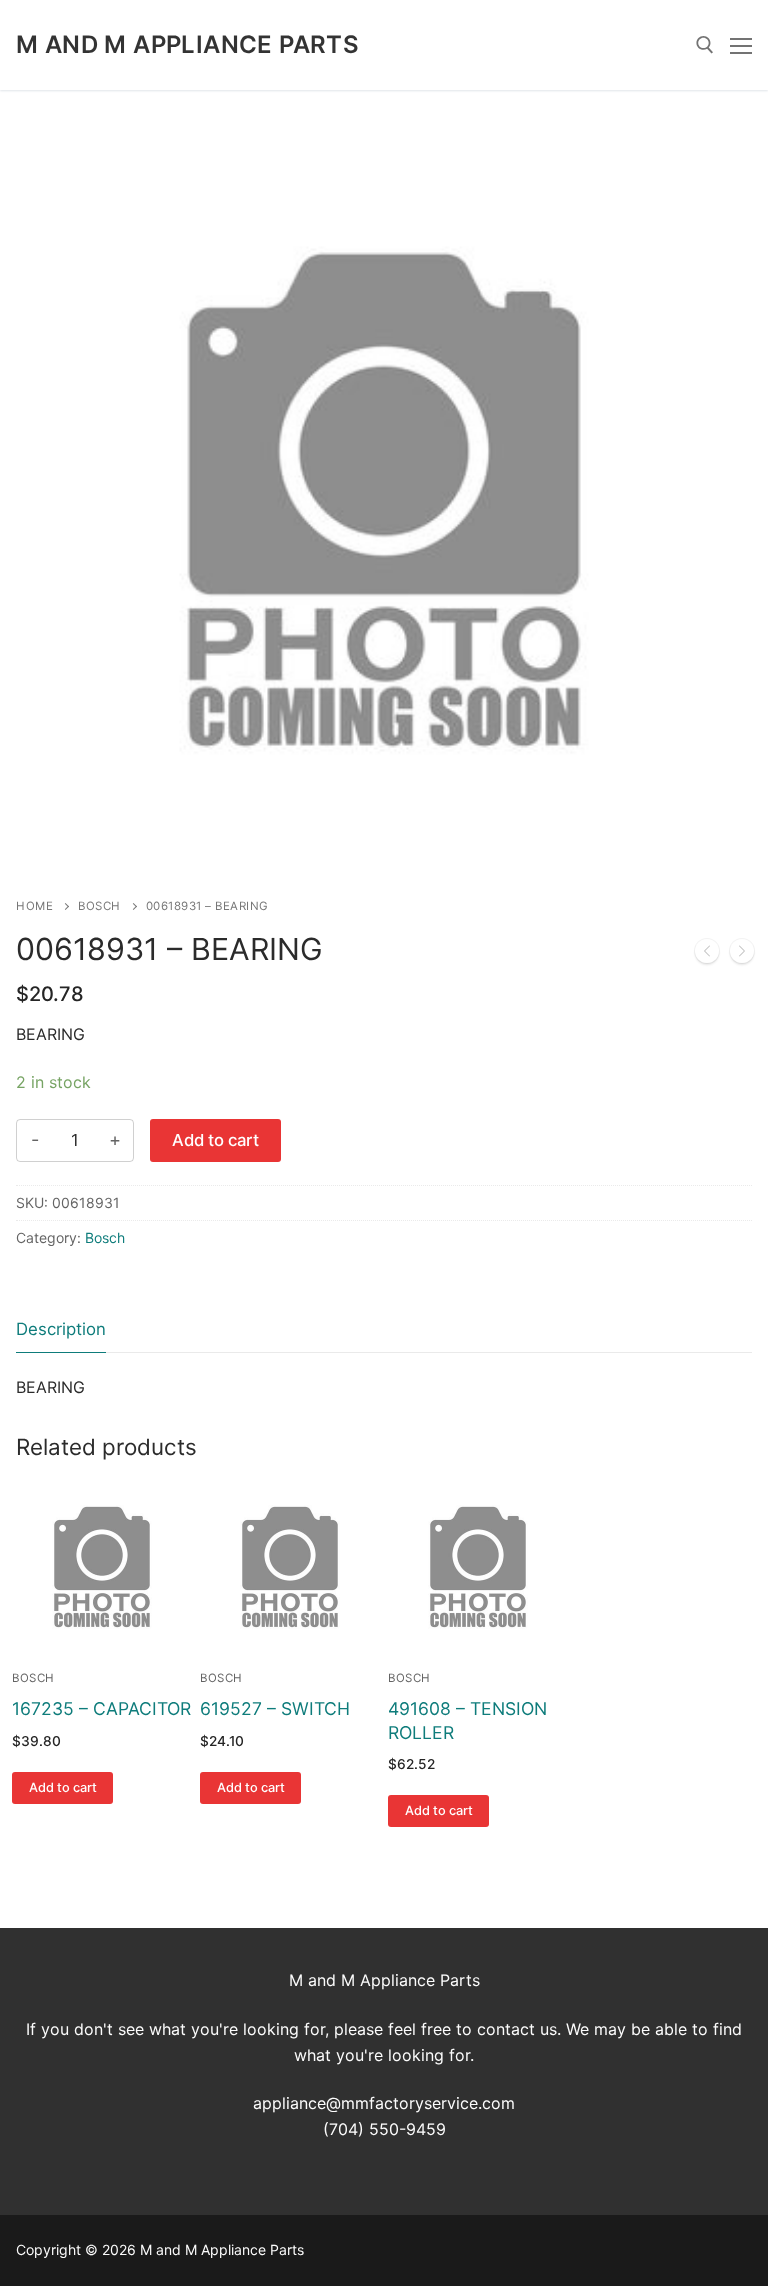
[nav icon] (741, 45)
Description (61, 1329)
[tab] (61, 1330)
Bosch (99, 906)
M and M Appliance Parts (187, 44)
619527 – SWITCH (275, 1708)
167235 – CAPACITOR (101, 1708)
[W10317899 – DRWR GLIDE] (742, 955)
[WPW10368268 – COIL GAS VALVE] (707, 955)
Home (34, 906)
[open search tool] (705, 45)
